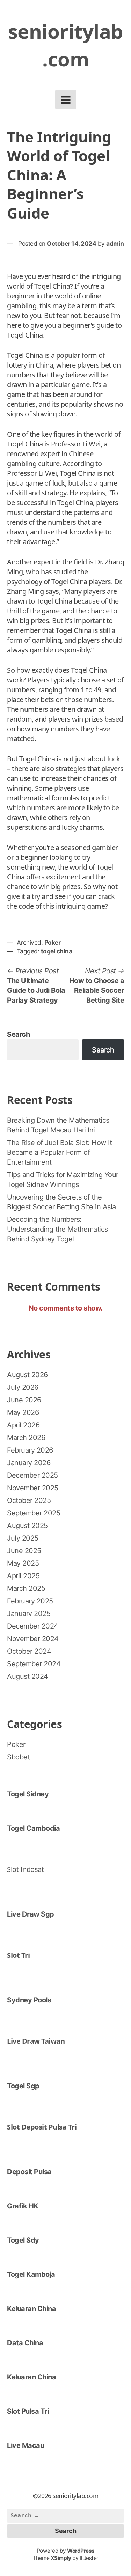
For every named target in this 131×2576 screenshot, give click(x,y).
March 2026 (26, 1438)
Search (18, 1034)
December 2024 (33, 1626)
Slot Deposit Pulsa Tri (42, 2127)
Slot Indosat (25, 1869)
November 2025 (33, 1488)
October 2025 (29, 1500)
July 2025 (23, 1538)
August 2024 (28, 1676)
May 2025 (23, 1563)
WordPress (81, 2551)
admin (115, 243)
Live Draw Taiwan (36, 2041)
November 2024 (33, 1639)
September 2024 (34, 1664)
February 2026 (30, 1450)
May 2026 (23, 1412)
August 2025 (27, 1526)
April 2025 (23, 1576)
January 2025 (29, 1614)
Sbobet (18, 1757)
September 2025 (34, 1513)
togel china (57, 951)
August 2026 (27, 1375)
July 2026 (23, 1387)
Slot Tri (18, 1955)
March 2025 (26, 1588)
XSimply (61, 2558)
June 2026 (24, 1400)
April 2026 (23, 1425)
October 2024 (29, 1651)
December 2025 (32, 1475)
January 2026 (29, 1463)
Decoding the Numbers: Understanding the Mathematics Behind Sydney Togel (57, 1229)
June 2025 (24, 1551)
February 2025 (30, 1601)
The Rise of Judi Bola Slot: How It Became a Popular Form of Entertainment (59, 1152)
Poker (53, 942)
